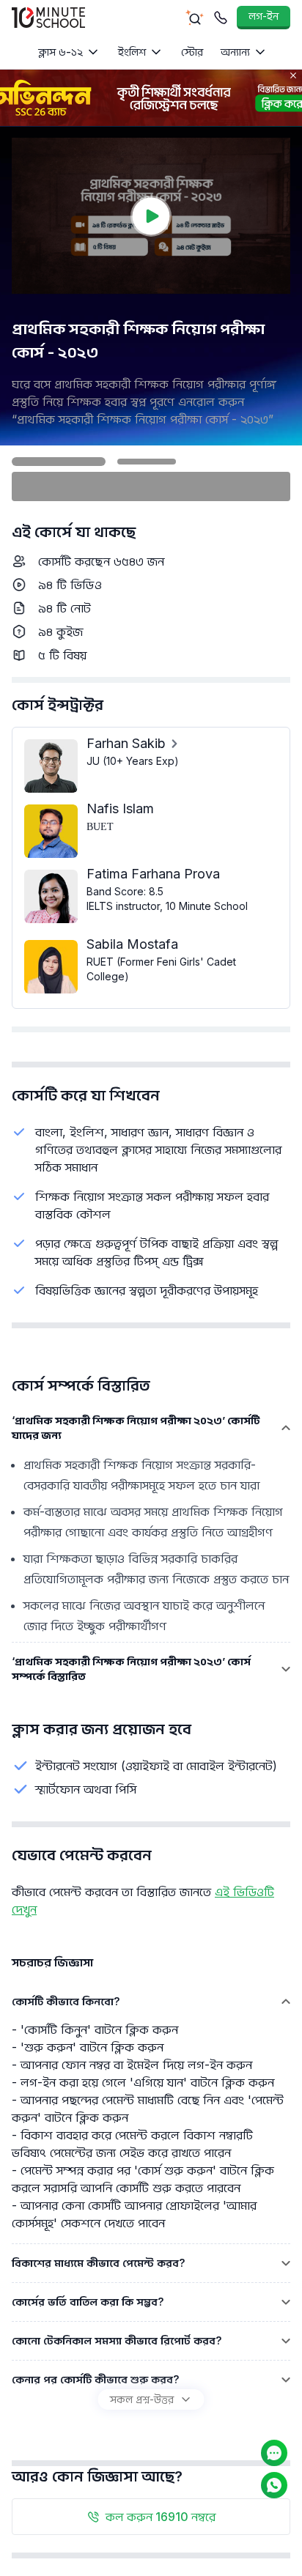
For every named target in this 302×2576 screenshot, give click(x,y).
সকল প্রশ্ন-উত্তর (142, 2399)
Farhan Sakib (126, 743)
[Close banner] (293, 75)
